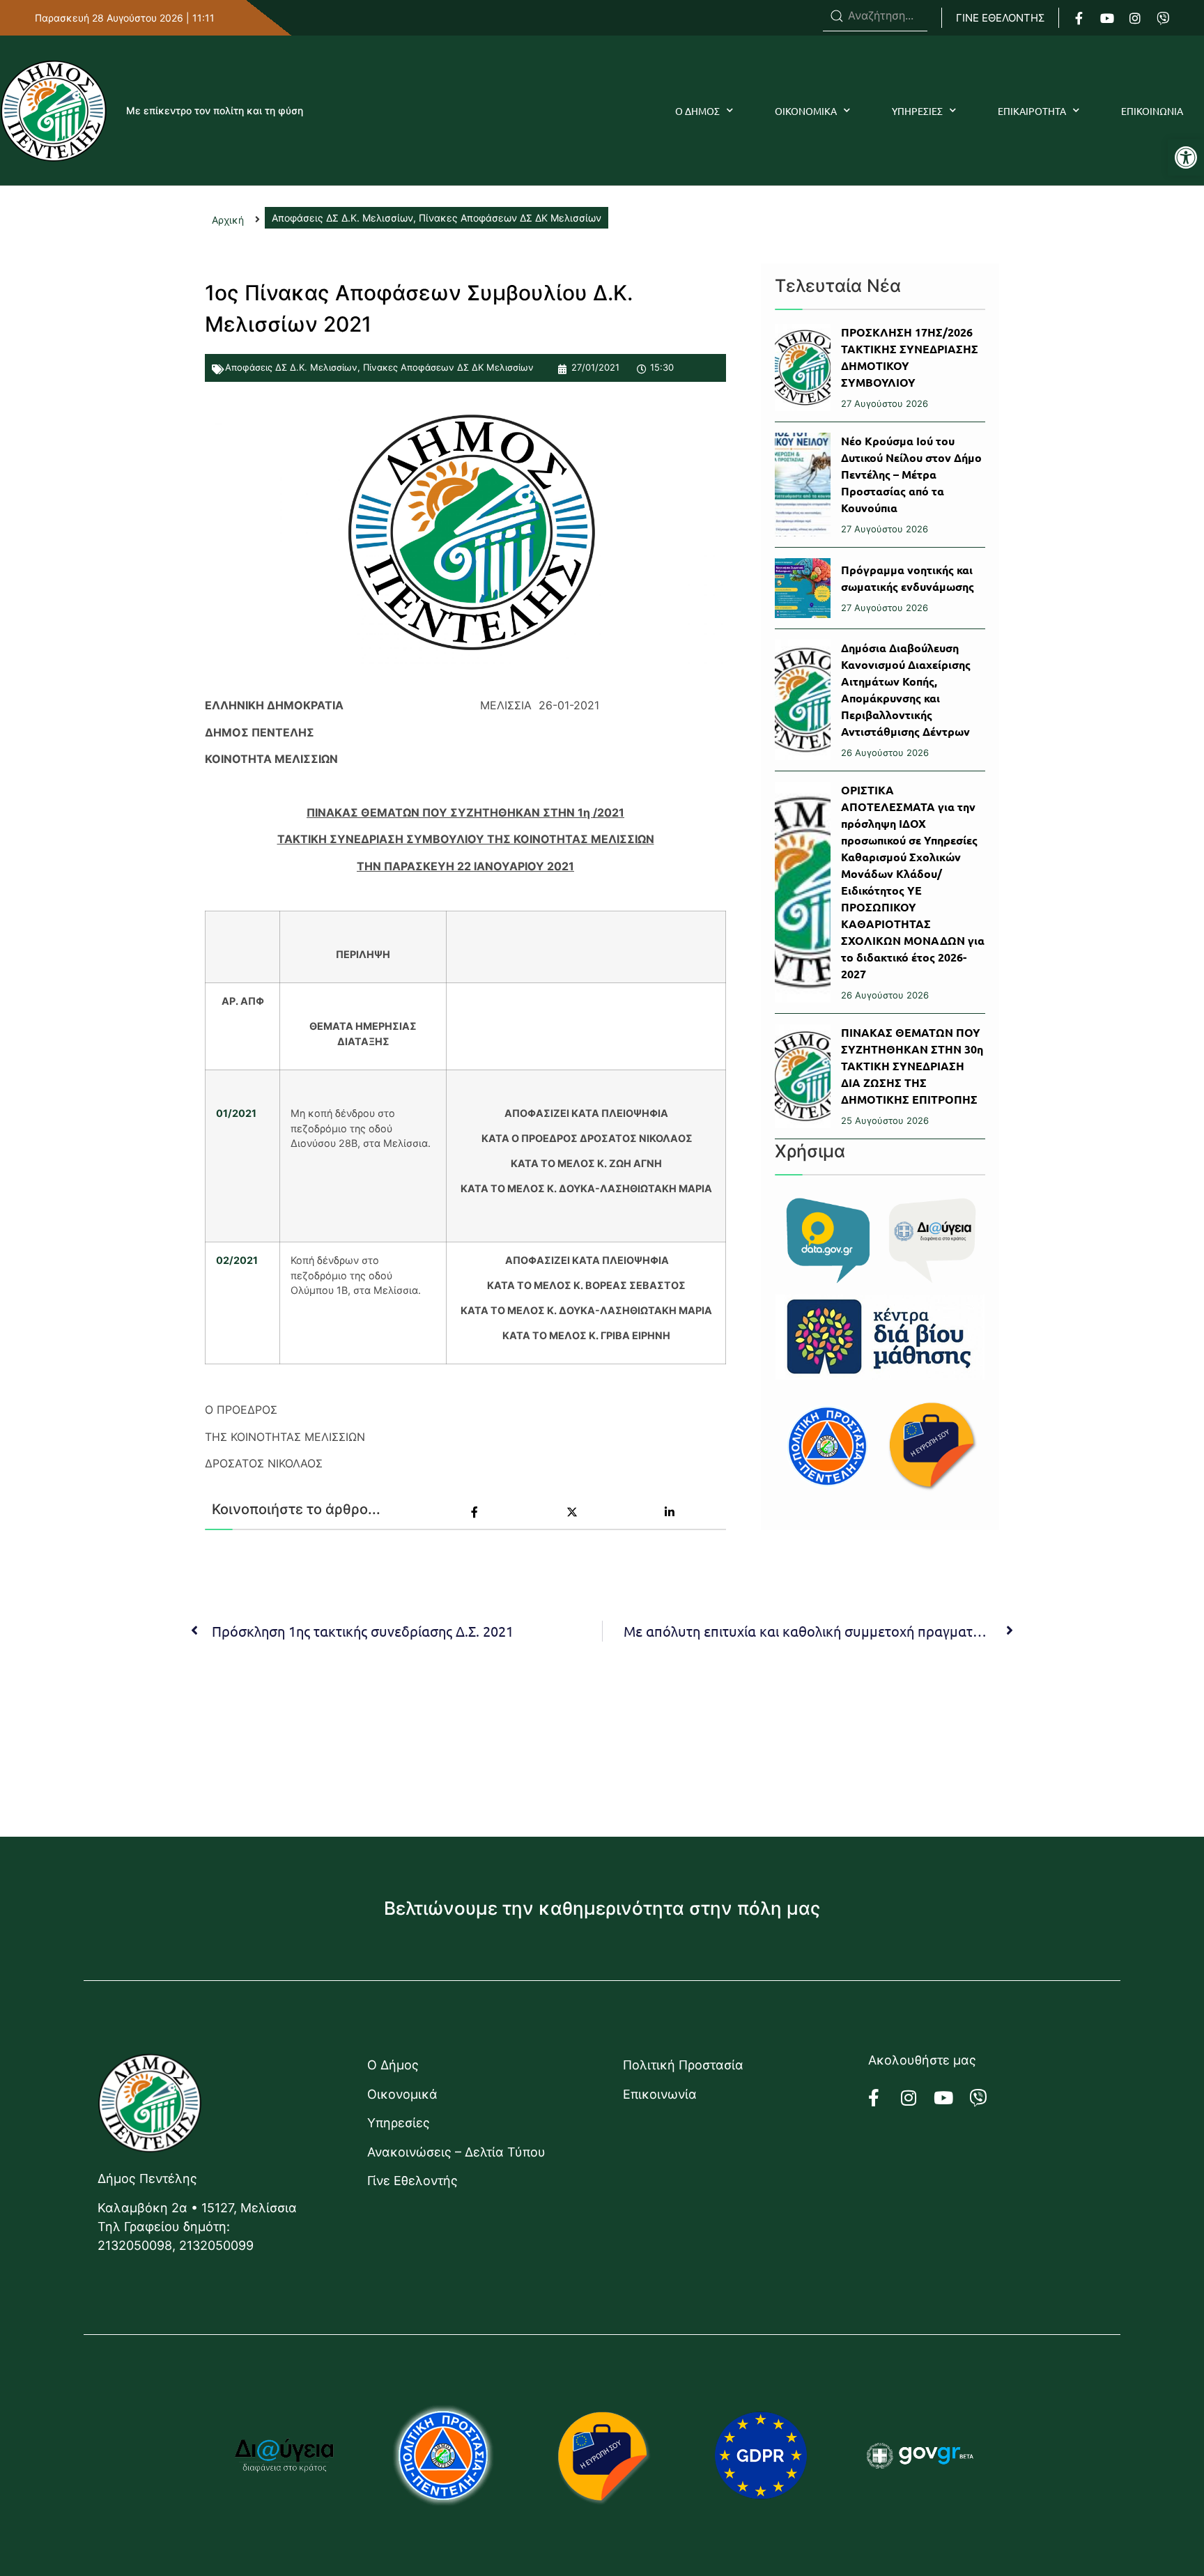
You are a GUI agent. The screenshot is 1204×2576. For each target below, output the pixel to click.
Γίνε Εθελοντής (412, 2181)
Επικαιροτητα (1032, 111)
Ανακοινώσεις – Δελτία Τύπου (456, 2152)
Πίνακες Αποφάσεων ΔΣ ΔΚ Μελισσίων (448, 367)
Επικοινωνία (660, 2094)
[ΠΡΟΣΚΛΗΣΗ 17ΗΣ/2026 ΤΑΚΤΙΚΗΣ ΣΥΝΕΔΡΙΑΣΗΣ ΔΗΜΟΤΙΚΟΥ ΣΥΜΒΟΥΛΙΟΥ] (803, 368)
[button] (1186, 157)
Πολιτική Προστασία (683, 2065)
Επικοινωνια (1152, 111)
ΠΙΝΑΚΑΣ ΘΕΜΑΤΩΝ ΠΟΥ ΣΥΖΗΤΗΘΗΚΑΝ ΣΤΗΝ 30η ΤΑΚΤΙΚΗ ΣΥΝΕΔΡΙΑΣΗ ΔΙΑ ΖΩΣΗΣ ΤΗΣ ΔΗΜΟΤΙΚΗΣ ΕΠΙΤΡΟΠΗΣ (912, 1066)
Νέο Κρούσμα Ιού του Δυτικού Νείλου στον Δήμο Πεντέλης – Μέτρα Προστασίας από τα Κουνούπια (911, 474)
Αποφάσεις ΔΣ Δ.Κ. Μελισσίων (291, 367)
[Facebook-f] (1079, 18)
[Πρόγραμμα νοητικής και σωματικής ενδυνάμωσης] (803, 588)
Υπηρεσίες (399, 2123)
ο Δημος (697, 111)
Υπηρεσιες (917, 111)
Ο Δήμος (393, 2065)
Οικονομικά (402, 2094)
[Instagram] (1135, 18)
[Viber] (1163, 18)
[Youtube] (1107, 18)
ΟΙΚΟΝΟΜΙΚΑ (806, 111)
